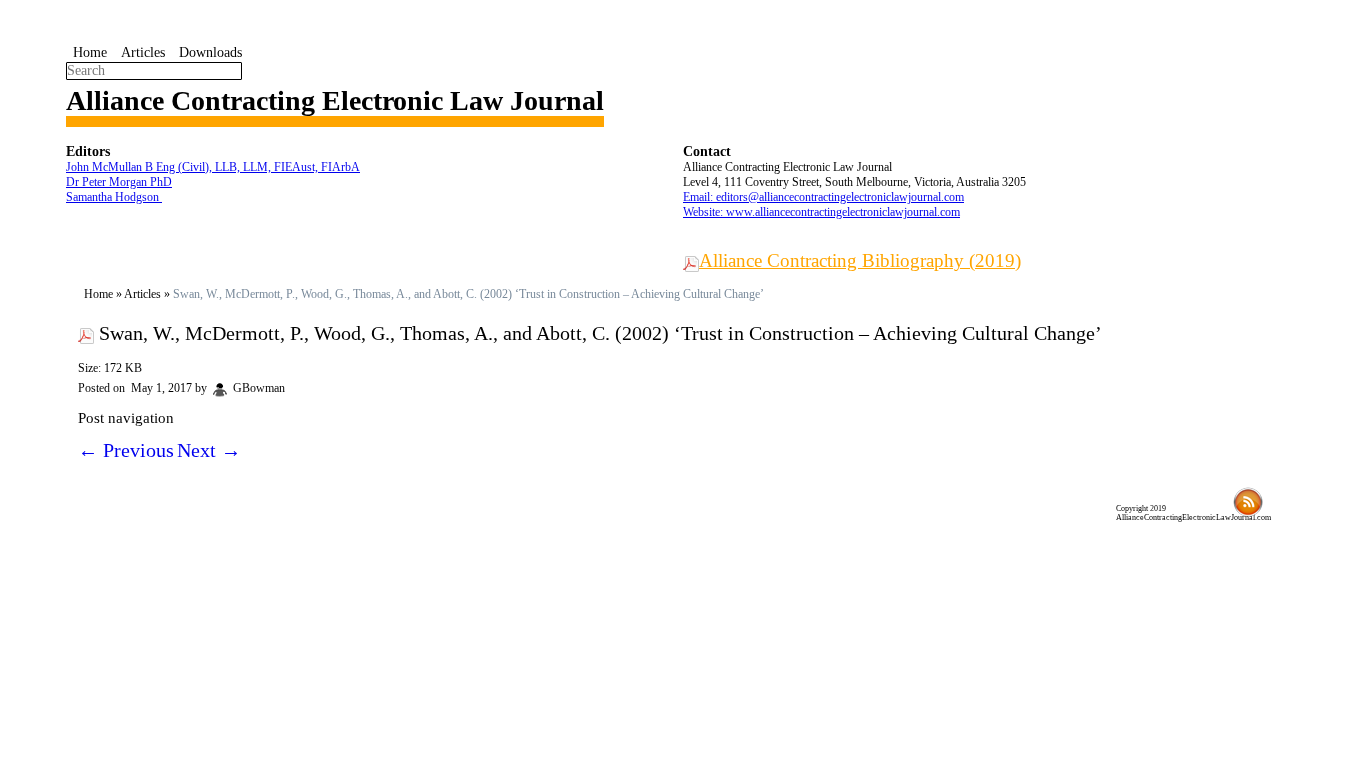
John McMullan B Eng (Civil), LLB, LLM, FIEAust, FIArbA (213, 167)
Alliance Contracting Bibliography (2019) (860, 260)
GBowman (259, 388)
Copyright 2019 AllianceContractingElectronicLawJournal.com (1193, 513)
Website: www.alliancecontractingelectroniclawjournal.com (821, 212)
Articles (143, 52)
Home (90, 52)
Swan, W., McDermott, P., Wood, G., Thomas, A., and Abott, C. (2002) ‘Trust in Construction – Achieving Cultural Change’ (600, 333)
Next (209, 450)
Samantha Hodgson (114, 197)
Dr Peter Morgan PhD (119, 182)
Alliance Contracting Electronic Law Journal (335, 100)
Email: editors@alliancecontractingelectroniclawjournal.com (823, 197)
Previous (126, 450)
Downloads (210, 52)
